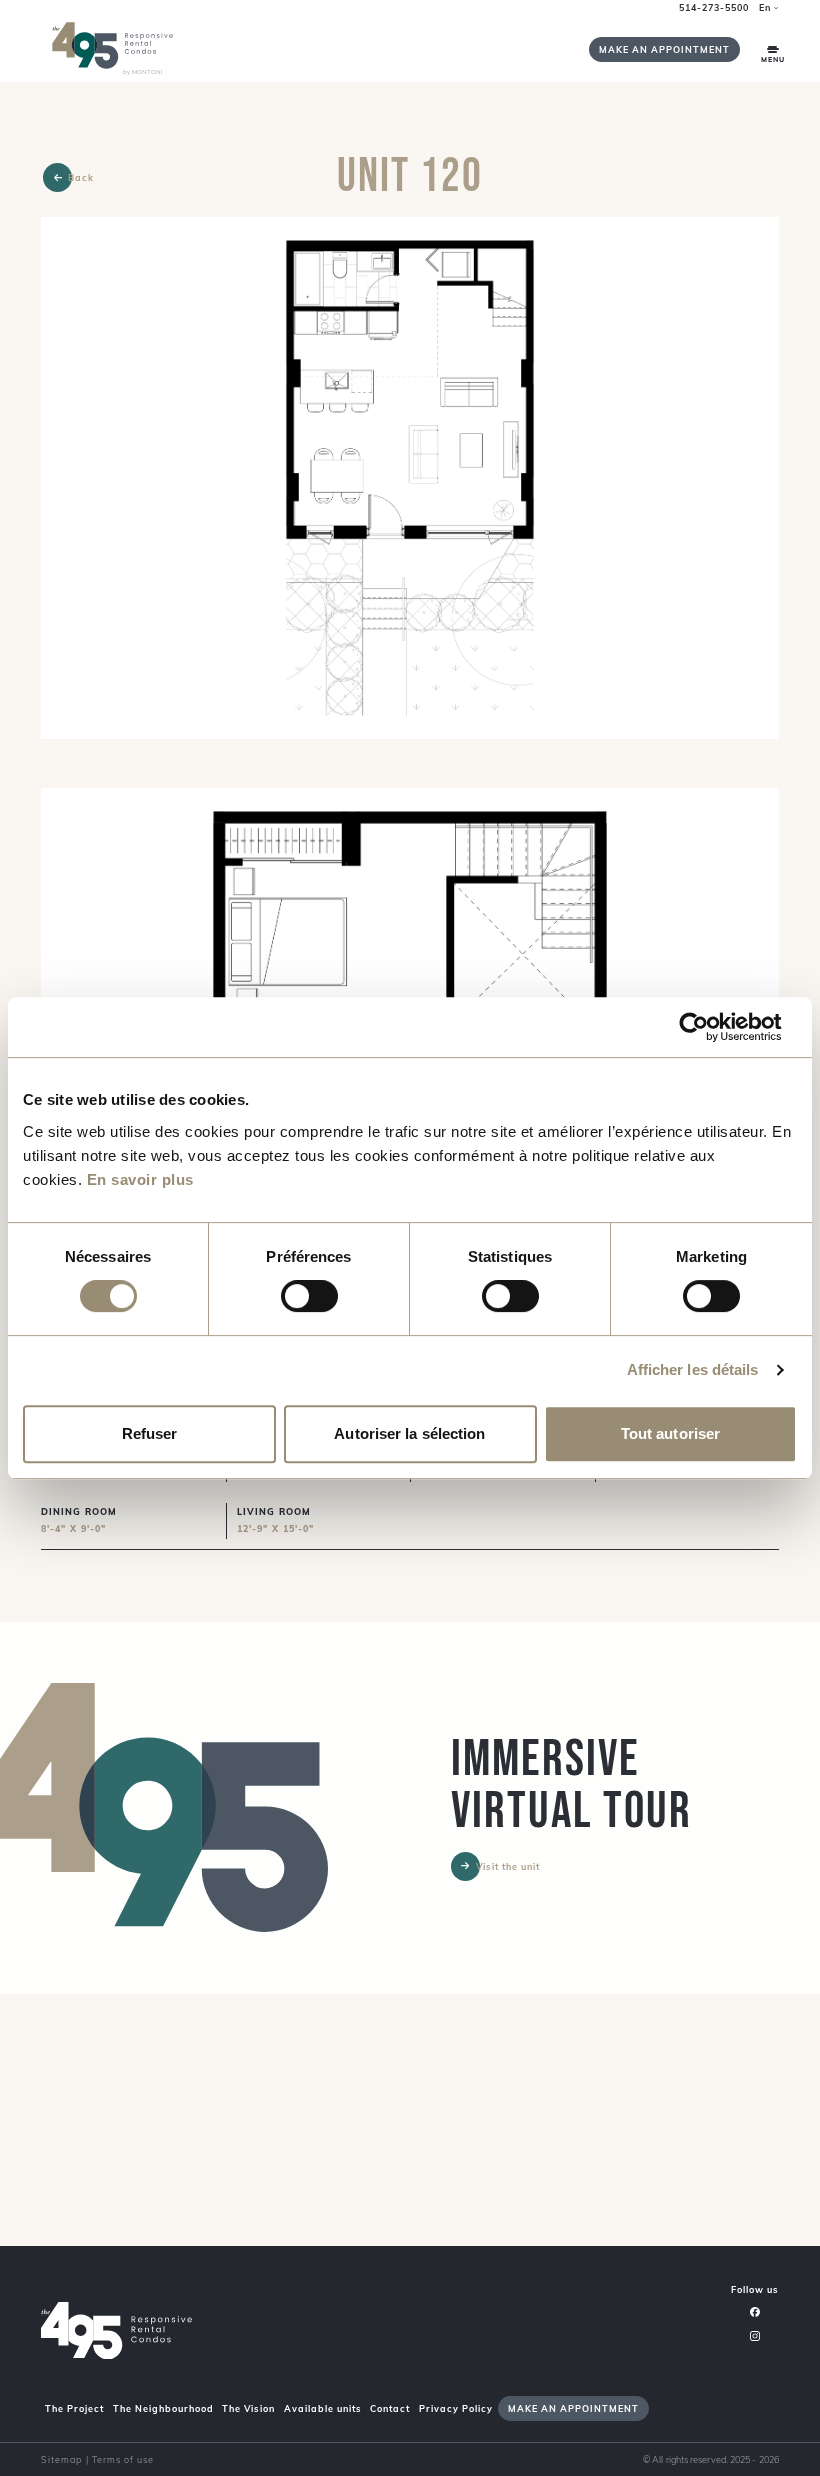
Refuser (150, 1433)
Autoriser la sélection (409, 1433)
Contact (390, 2408)
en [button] (765, 7)
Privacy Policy (456, 2408)
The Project (74, 2408)
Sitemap (61, 2459)
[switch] (309, 1296)
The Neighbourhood (163, 2408)
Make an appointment (664, 49)
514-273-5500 (714, 7)
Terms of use (123, 2459)
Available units (323, 2408)
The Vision (248, 2408)
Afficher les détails (693, 1369)
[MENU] (773, 49)
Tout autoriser (670, 1433)
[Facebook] (755, 2312)
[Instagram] (755, 2335)
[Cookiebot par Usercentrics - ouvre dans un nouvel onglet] (709, 1027)
